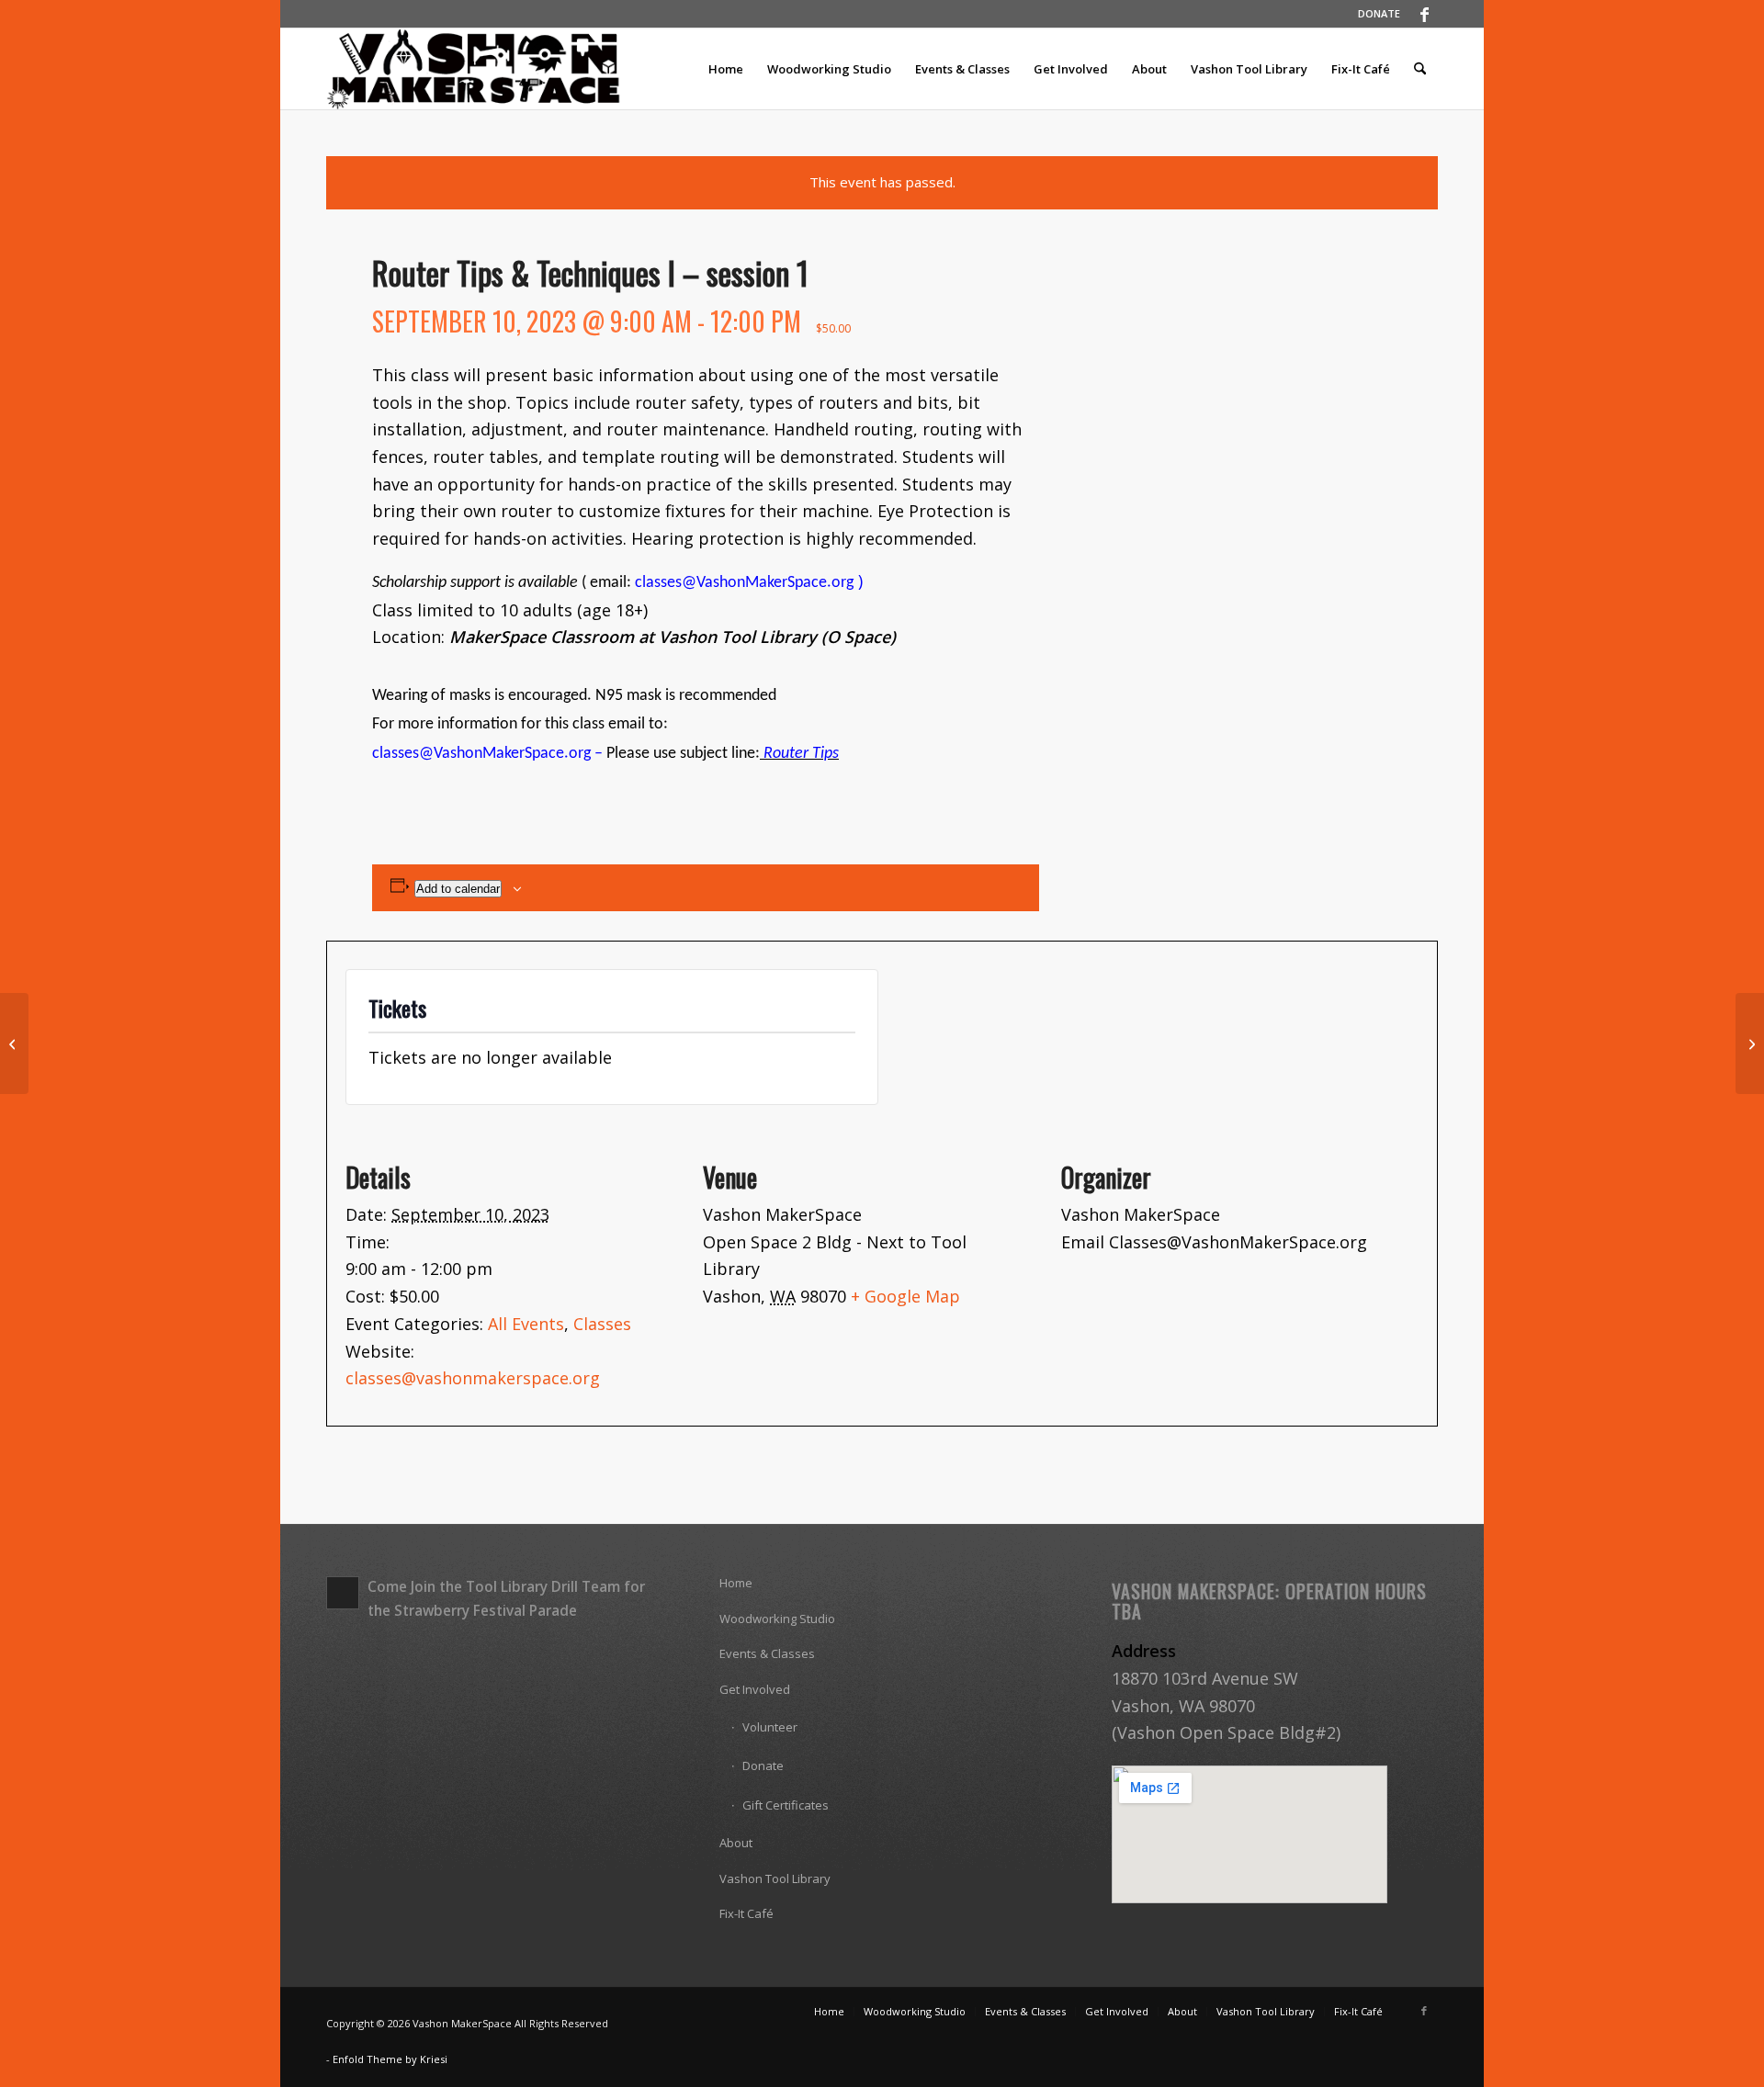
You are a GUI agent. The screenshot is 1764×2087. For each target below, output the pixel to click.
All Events (526, 1324)
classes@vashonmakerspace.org (473, 1378)
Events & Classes (767, 1653)
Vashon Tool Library (775, 1878)
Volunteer (770, 1727)
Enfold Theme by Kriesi (390, 2059)
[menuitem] (1374, 14)
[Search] (1420, 69)
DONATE (1379, 13)
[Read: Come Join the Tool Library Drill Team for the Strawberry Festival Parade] (343, 1593)
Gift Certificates (786, 1805)
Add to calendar (458, 889)
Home (736, 1583)
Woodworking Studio (777, 1619)
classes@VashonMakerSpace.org (744, 583)
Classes (602, 1324)
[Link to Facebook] (1424, 14)
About (736, 1843)
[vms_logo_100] (475, 69)
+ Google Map (905, 1296)
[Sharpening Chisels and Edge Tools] (14, 1043)
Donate (763, 1765)
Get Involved (755, 1689)
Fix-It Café (746, 1913)
